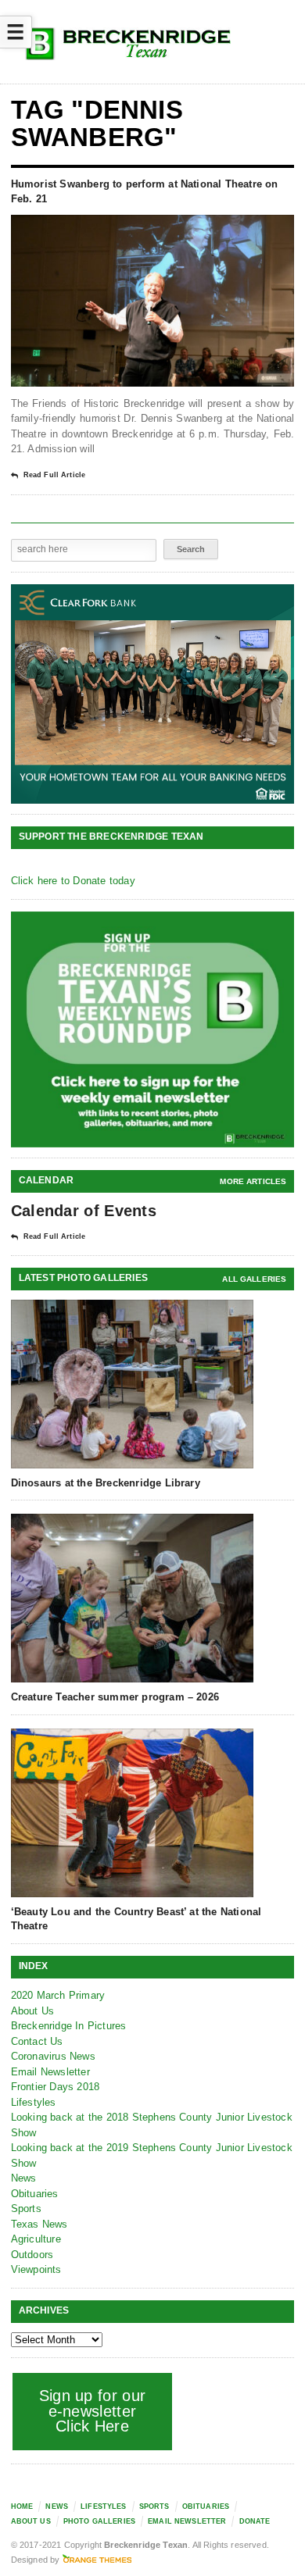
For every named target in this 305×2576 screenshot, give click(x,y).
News (24, 2178)
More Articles (253, 1181)
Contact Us (37, 2041)
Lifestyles (34, 2102)
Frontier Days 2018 (56, 2087)
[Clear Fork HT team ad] (153, 694)
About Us (33, 2011)
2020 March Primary (58, 1995)
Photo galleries (99, 2521)
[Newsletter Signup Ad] (153, 1029)
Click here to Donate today (73, 881)
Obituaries (35, 2194)
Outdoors (32, 2255)
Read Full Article (54, 475)
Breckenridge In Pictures (69, 2026)
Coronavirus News (53, 2056)
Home (22, 2506)
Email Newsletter (50, 2072)
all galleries (254, 1279)
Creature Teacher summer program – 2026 (115, 1697)
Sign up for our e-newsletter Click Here (93, 2411)
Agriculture (36, 2239)
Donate (255, 2521)
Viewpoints (36, 2269)
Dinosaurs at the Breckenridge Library (106, 1483)
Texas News (39, 2224)
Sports (26, 2209)
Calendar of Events (84, 1211)
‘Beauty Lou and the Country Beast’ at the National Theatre (136, 1919)
